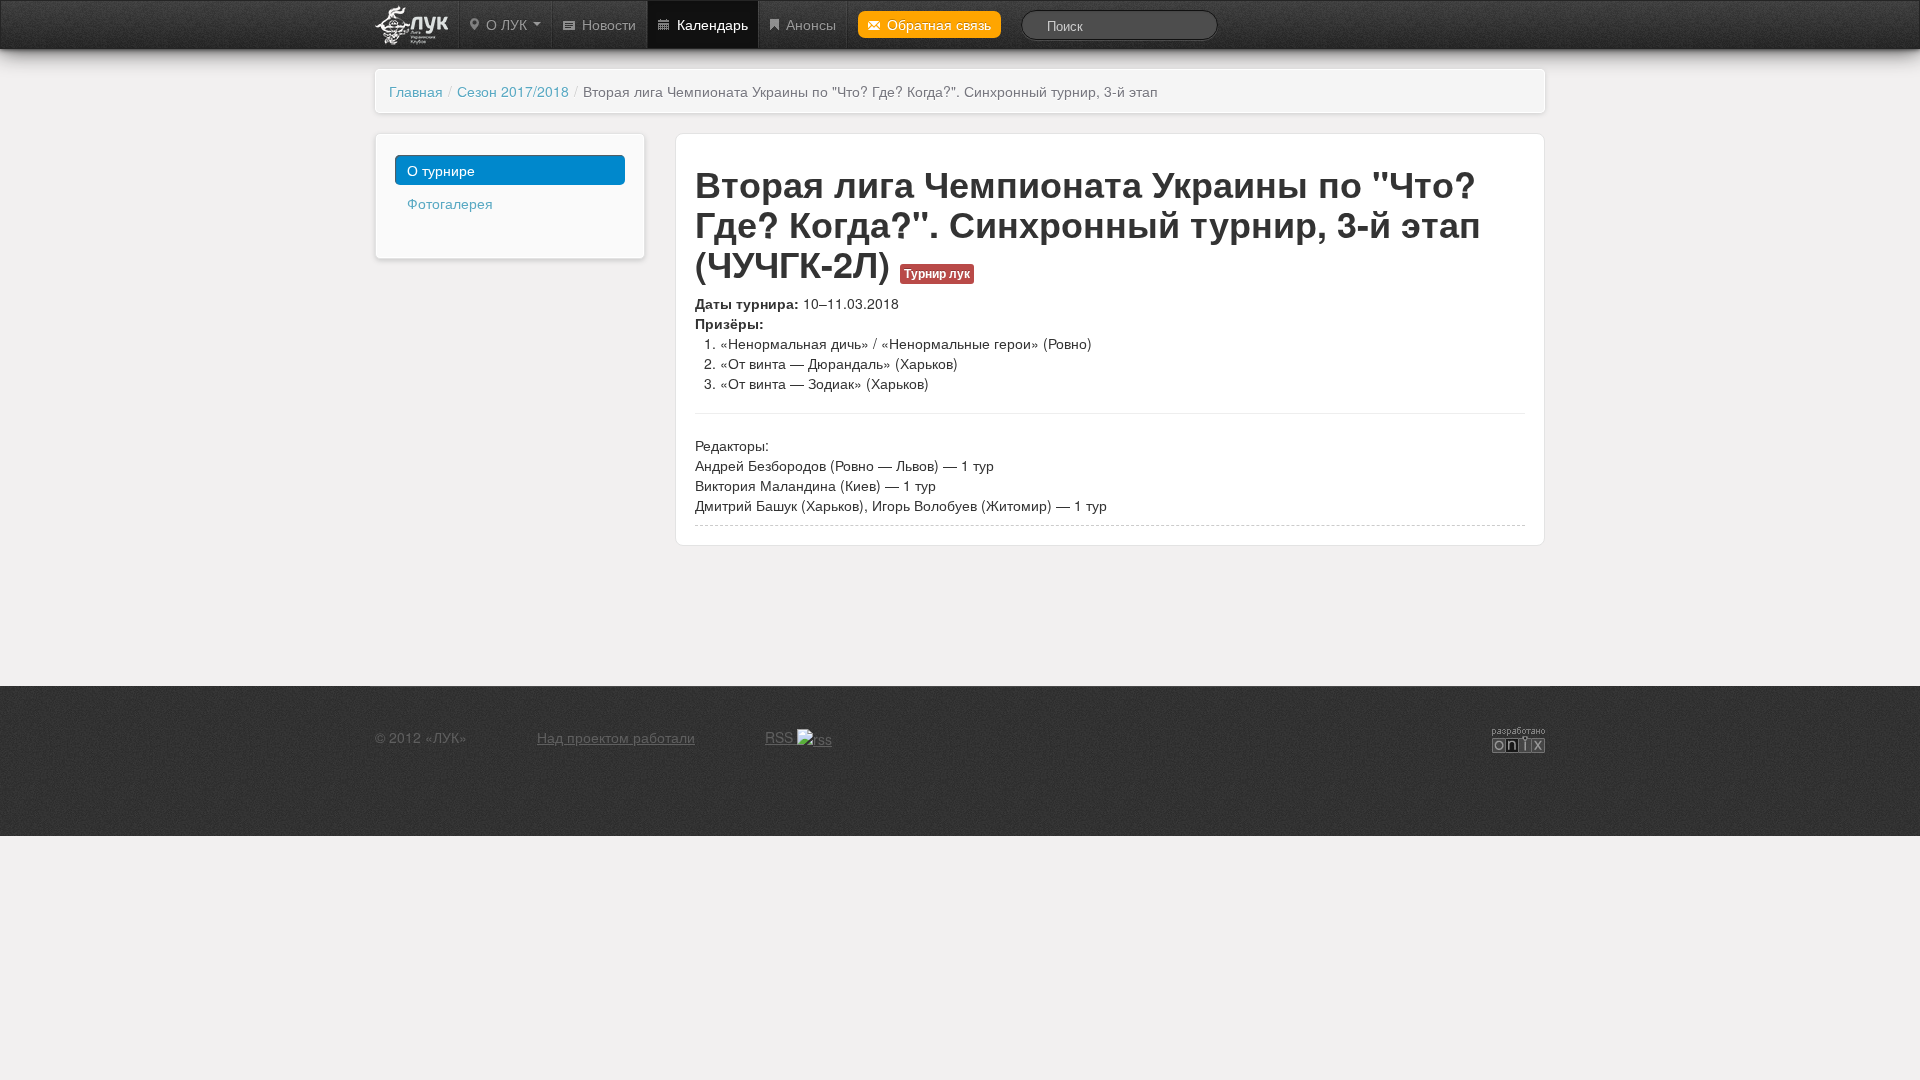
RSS (781, 737)
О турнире (441, 170)
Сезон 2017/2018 (513, 91)
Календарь (712, 24)
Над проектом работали (616, 737)
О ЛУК (508, 24)
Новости (609, 24)
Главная (416, 91)
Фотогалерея (450, 203)
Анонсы (811, 24)
